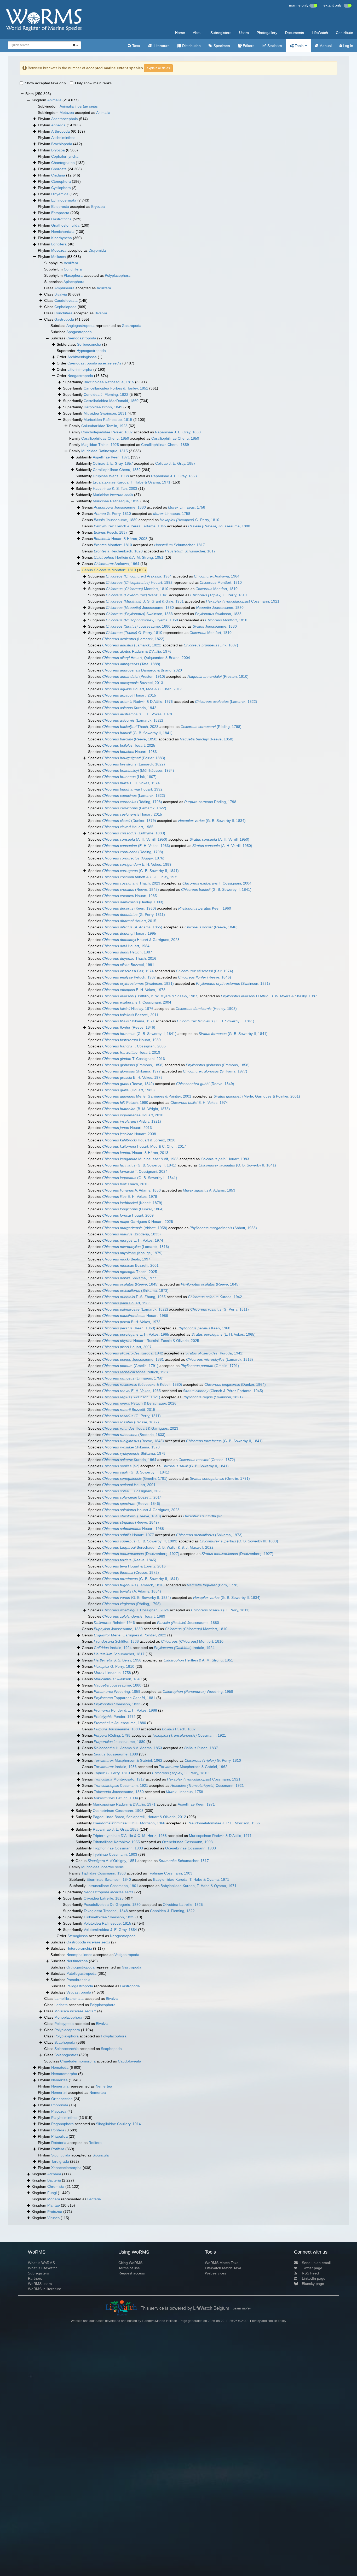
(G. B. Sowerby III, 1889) (140, 1541)
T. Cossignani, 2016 (134, 1059)
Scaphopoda (65, 2042)
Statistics (274, 46)
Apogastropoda (79, 332)
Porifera (58, 2130)
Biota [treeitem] (38, 94)
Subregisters (221, 33)
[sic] (121, 1466)
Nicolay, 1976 (128, 1009)
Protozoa (55, 2212)
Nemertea (59, 2080)
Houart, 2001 (129, 1485)
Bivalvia (61, 294)
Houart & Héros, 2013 (135, 1153)
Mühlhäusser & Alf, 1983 (140, 1159)
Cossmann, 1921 (243, 601)
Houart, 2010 (133, 1115)
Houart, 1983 (129, 752)
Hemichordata (63, 232)
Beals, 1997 (126, 1259)
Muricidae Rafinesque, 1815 (105, 451)
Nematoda (60, 2067)
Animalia (54, 100)
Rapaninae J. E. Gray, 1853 (178, 432)
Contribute (344, 33)
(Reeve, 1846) (211, 927)
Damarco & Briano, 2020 (142, 670)
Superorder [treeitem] (81, 351)
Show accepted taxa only (45, 83)
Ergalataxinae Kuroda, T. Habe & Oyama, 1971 (132, 482)
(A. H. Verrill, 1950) (135, 839)
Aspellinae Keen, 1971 (111, 457)
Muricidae (113, 495)
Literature (161, 46)
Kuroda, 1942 (129, 708)
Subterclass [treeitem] (82, 344)
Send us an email (316, 2263)
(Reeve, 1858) (130, 739)
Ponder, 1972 (115, 1717)
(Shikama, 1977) (215, 1071)
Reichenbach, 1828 (118, 551)
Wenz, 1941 (137, 595)
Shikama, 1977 (131, 1071)
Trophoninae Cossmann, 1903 (118, 1848)
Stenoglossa (78, 1936)
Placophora (73, 275)
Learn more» (242, 2308)
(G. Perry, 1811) (134, 915)
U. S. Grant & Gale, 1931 (145, 601)
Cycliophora (61, 188)
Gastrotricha (61, 219)
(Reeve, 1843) (132, 1516)
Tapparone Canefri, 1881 (125, 1698)
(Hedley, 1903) (133, 902)
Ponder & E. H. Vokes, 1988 (125, 1710)
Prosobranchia (78, 1980)
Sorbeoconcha (89, 344)
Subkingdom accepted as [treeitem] (74, 113)
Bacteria (54, 2180)
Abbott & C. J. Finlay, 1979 (140, 877)
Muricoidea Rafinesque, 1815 (108, 420)
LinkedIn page (314, 2278)
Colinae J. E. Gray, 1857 (113, 463)
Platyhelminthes (64, 2118)
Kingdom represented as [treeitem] (66, 2199)
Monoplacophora (68, 2017)
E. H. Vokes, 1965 (136, 1334)
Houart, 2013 (127, 1128)
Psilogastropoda (80, 1986)
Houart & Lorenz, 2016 (134, 1566)
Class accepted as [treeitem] (78, 288)
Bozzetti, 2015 (129, 1410)
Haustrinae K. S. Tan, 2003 (115, 488)
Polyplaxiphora (67, 2036)
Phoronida (60, 2105)
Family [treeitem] (102, 426)
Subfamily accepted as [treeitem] (136, 463)
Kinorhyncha (62, 238)
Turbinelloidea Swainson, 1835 (109, 1917)
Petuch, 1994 (116, 1798)
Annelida (58, 125)
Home (180, 33)
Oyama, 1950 (142, 620)
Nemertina (60, 2086)
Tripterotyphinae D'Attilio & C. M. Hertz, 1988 (130, 1836)
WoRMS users (40, 2284)
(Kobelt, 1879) (132, 1203)
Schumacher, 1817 (180, 545)
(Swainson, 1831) (138, 983)
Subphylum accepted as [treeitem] (87, 275)
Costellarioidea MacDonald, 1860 (111, 401)
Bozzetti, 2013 (133, 683)
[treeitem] (114, 570)
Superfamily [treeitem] (105, 382)
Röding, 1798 (210, 802)
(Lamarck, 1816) (136, 1247)
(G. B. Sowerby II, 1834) (212, 821)
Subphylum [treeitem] (61, 263)
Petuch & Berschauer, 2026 (139, 1403)
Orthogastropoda (80, 1967)
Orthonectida (62, 2099)
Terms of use (129, 2268)
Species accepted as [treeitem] (163, 645)
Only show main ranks (93, 83)
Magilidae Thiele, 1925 (100, 445)
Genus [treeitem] (108, 532)
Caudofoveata (66, 300)
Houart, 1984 (126, 946)
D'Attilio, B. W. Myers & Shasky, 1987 (269, 996)
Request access (132, 2273)
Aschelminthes (63, 138)
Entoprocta (60, 213)
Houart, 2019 (131, 1052)
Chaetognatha (63, 163)
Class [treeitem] (62, 294)
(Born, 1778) (213, 1585)
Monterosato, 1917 (119, 1779)
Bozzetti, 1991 (128, 965)
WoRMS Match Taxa (222, 2263)
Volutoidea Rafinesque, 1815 (107, 1923)
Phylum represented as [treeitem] (75, 2086)
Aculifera (71, 263)
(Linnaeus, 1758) (133, 1378)
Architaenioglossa (82, 357)
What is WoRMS (41, 2263)
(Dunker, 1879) (129, 821)
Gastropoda (64, 319)
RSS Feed (310, 2273)
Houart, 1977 (128, 1535)
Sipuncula (101, 2155)
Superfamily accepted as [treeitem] (133, 1905)
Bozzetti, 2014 (132, 1497)
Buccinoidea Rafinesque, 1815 (109, 382)
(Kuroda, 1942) (214, 1353)
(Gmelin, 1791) (130, 1366)
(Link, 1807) (211, 645)
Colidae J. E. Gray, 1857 (175, 463)
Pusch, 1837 (111, 532)
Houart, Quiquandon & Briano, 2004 (146, 658)
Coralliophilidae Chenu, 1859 (105, 438)
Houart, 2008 (129, 1134)
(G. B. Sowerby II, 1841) (137, 733)
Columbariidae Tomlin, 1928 (104, 426)
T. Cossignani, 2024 (135, 1171)
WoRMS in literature (45, 2289)
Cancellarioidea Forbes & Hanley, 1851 (116, 388)
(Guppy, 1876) (133, 858)
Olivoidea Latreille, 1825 (104, 1898)
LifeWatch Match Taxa (223, 2268)
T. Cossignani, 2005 (134, 1046)
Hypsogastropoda (91, 351)
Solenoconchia (67, 2049)
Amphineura (64, 288)
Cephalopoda (65, 307)
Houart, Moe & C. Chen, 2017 (142, 689)
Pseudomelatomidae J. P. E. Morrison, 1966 (224, 1823)
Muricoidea (102, 1867)
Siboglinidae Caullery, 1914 (118, 2124)
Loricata (61, 2005)
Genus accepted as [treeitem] (143, 507)
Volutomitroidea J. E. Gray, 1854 (110, 1930)
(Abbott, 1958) (135, 1228)
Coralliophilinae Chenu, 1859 (175, 438)
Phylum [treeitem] (63, 119)
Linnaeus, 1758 (187, 507)
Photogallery (267, 33)
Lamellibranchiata (69, 1999)
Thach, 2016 (129, 958)
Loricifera (59, 244)
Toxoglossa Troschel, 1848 (106, 1911)
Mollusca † (75, 2011)
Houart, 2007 (127, 1347)
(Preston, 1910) (134, 676)
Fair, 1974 (128, 971)
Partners (35, 2278)
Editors (248, 46)
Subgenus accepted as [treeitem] (164, 576)
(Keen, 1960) (129, 908)
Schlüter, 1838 (116, 1641)
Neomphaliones (79, 1955)
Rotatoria (59, 2143)
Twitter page (312, 2268)
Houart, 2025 (129, 745)
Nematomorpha (64, 2074)
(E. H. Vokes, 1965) (223, 1334)
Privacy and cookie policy (268, 2321)
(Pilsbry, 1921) (132, 1121)
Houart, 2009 (128, 1215)
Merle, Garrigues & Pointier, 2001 (147, 1096)
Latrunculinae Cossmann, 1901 (112, 1886)
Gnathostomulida (65, 225)
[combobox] (39, 45)
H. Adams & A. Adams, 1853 (128, 1748)
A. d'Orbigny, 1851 (112, 1861)
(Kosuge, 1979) (132, 1253)
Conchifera (73, 269)
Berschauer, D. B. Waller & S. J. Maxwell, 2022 (158, 1547)
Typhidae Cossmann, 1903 (103, 1873)
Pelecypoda (64, 2024)
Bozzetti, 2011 (130, 1015)
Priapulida (59, 2136)
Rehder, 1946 (114, 1623)
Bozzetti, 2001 (130, 1265)
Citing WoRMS (130, 2263)
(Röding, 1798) (211, 727)
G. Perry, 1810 (112, 514)
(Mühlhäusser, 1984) (138, 770)
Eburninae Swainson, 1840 (109, 1879)
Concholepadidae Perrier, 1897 (107, 432)
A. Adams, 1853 (131, 1190)
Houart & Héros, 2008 (121, 539)
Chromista (56, 2186)
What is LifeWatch (43, 2268)
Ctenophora (61, 181)
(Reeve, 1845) (131, 889)
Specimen (221, 46)
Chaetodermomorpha (78, 2061)
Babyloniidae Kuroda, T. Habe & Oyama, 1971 (191, 1879)
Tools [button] (299, 46)
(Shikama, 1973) (135, 1290)
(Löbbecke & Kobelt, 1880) (142, 1384)
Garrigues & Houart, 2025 (138, 1222)
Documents (295, 33)
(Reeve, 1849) (128, 1084)
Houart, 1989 (131, 1040)
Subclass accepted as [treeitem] (95, 1955)
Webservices (215, 2273)
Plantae (54, 2205)
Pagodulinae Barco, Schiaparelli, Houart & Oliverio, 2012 (139, 1817)
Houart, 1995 (129, 933)
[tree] (179, 1156)
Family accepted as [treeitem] (135, 432)
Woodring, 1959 (117, 1691)
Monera (54, 2199)
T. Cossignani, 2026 (132, 1491)
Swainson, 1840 (118, 1679)
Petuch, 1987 (127, 952)
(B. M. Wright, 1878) (136, 1109)
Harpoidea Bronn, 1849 (103, 407)
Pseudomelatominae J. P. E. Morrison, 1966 (129, 1823)
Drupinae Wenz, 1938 (111, 476)
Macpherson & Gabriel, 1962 (128, 1760)
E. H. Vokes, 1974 (131, 783)
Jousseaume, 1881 (133, 1359)
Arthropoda (61, 131)
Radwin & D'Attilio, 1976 (137, 651)
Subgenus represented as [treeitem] (165, 582)
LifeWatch (320, 33)
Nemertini (59, 2092)
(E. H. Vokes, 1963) (136, 846)
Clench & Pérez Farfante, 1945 (130, 526)
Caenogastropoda (81, 338)
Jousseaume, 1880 (120, 507)
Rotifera (95, 2143)
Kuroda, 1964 (129, 1460)
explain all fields (158, 68)
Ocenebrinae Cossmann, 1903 (118, 1811)
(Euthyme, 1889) (134, 833)
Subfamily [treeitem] (108, 457)
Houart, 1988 (135, 1316)
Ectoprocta (60, 207)
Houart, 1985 (128, 827)
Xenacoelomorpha (66, 2168)
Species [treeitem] (126, 639)
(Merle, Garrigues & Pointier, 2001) (257, 1096)
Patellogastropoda (81, 1973)
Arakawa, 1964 (117, 564)
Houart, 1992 (139, 582)
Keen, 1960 (205, 908)
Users (244, 33)
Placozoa (59, 2111)
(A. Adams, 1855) (132, 927)
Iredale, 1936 (115, 1767)
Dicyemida (60, 194)
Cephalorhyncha (65, 156)
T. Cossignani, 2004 (217, 883)
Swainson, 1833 (139, 614)
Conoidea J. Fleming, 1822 (106, 394)
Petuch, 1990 (125, 1103)
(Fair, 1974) (205, 971)
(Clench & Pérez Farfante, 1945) (223, 1391)
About (198, 33)
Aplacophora (74, 282)
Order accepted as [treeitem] (96, 1936)
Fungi (52, 2193)
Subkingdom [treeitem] (68, 106)
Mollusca (59, 257)
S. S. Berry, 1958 (118, 1660)
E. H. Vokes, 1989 (137, 864)
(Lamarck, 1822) (133, 639)
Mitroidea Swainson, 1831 (105, 413)
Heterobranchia (79, 1948)
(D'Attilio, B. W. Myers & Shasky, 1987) (150, 996)
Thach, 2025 (130, 1272)
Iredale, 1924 (113, 1648)
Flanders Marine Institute (159, 2321)
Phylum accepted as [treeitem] (71, 207)
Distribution (191, 46)
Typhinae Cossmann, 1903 (115, 1854)
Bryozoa (58, 150)
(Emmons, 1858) (133, 1065)
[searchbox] (38, 45)
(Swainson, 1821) (131, 1397)
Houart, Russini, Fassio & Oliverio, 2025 (151, 1341)
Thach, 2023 (130, 727)
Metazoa (67, 113)
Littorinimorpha (80, 369)
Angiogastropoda (80, 326)
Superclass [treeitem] (64, 282)
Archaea (54, 2174)
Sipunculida (61, 2155)
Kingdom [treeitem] (55, 100)
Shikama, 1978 (131, 1447)
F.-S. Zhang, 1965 (134, 1297)
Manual (325, 46)
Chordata (59, 169)
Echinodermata (64, 200)
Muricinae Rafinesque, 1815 (116, 501)
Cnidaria (58, 175)
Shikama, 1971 (128, 1021)
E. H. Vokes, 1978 (137, 714)
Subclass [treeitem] (71, 332)
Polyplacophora (118, 275)
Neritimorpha (77, 1961)
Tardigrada (60, 2161)
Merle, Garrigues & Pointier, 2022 (130, 1635)
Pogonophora (62, 2124)
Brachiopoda (62, 144)
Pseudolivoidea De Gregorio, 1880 (112, 1905)
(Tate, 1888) (131, 664)
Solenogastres (66, 2055)
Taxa (136, 46)
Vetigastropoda (127, 1955)
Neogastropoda (80, 376)
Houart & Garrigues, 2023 (141, 940)
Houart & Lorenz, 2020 (139, 1140)
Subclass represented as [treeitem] (96, 326)
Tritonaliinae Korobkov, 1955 (116, 1842)
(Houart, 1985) (128, 1090)
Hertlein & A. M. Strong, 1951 (129, 557)
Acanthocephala (65, 119)
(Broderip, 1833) (131, 1234)
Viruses (53, 2218)
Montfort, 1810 (113, 545)
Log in (347, 46)
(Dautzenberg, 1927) (141, 1554)
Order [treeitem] (80, 357)
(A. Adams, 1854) (132, 1591)
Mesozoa (59, 250)
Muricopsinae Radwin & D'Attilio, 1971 (124, 1804)
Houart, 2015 (129, 695)
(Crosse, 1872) (131, 1422)
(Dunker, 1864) (133, 1209)
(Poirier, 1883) (134, 758)
